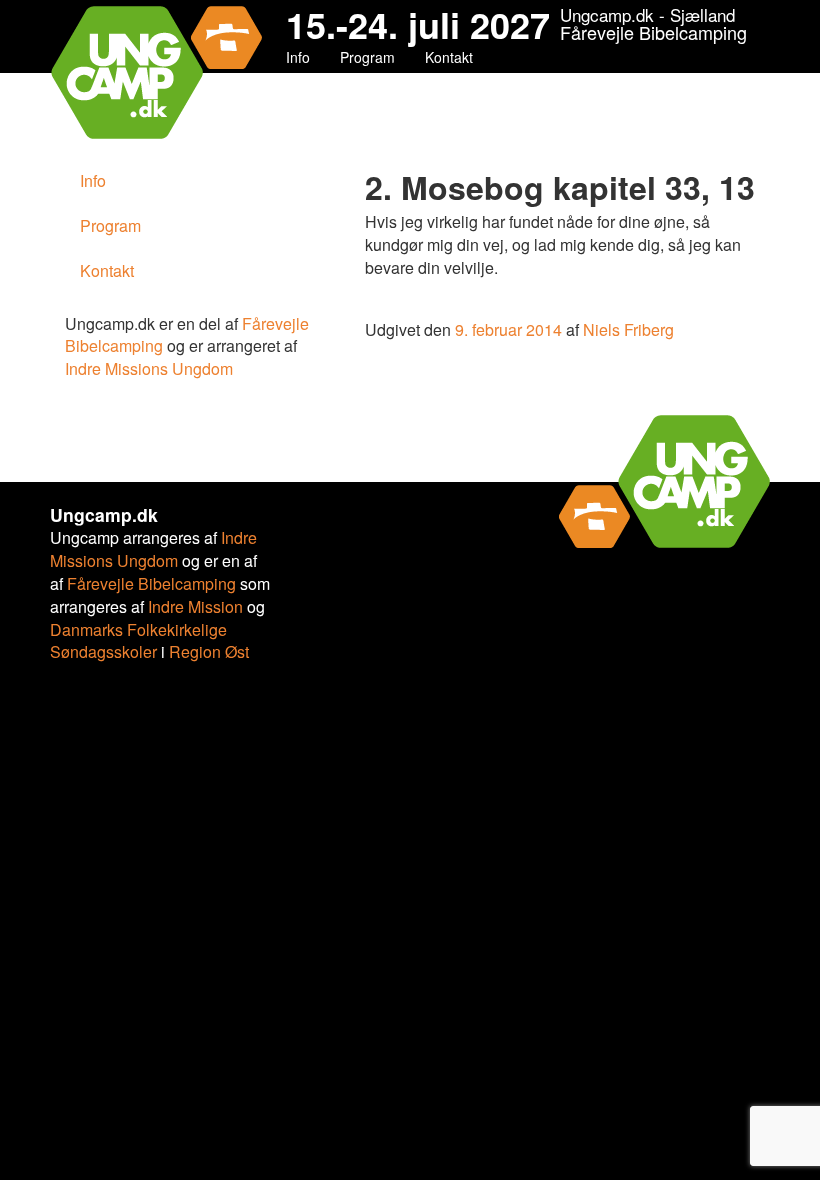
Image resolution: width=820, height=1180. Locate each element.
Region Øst (209, 651)
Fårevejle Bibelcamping (151, 583)
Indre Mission (195, 606)
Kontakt (449, 57)
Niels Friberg (628, 329)
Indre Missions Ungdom (149, 368)
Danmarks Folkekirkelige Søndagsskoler (138, 641)
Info (298, 57)
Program (367, 57)
